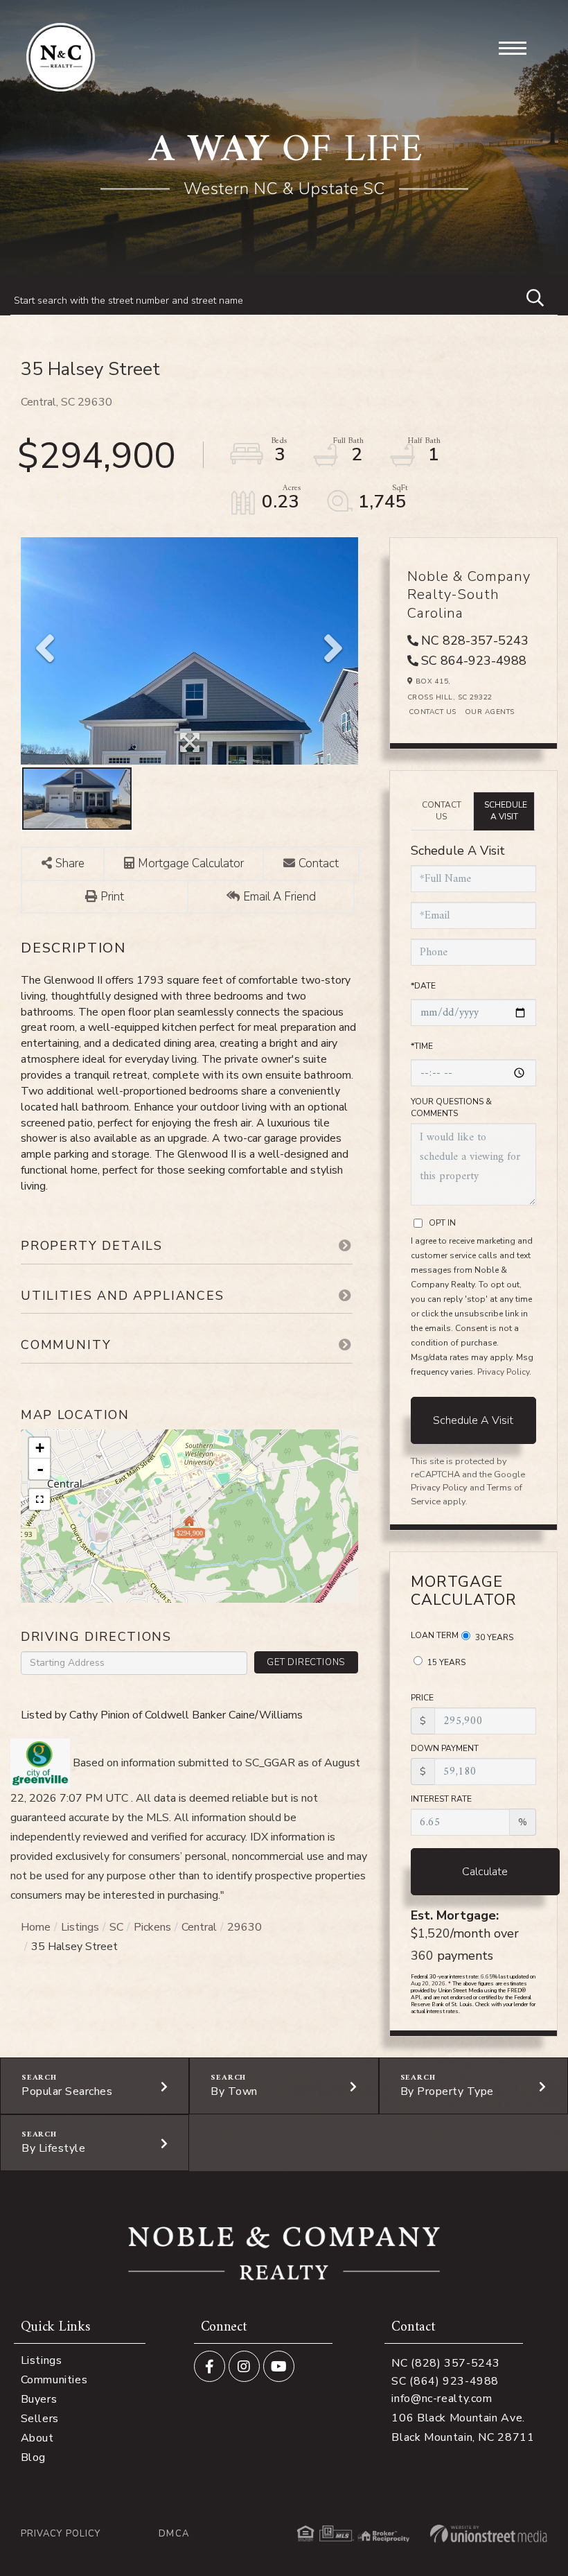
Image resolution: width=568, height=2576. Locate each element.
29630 (245, 1927)
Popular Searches (67, 2091)
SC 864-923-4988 (474, 661)
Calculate (485, 1872)
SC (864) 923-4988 (445, 2381)
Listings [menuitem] (42, 2360)
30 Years (493, 1637)
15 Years (445, 1662)
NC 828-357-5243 (475, 641)
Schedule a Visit (506, 811)
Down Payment (445, 1748)
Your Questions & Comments (451, 1107)
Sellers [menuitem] (40, 2419)
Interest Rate (441, 1799)
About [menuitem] (37, 2438)
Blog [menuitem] (33, 2457)
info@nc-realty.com (442, 2399)
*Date (423, 986)
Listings (80, 1927)
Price (422, 1698)
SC (116, 1927)
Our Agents (490, 712)
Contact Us (433, 712)
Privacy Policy (503, 1372)
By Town (234, 2091)
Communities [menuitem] (54, 2380)
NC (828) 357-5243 (446, 2363)
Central (199, 1927)
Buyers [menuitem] (39, 2399)
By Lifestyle (53, 2148)
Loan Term (435, 1635)
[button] (529, 296)
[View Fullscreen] (39, 1499)
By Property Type (447, 2091)
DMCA (174, 2534)
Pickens (152, 1927)
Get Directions (306, 1662)
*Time (422, 1046)
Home (36, 1927)
